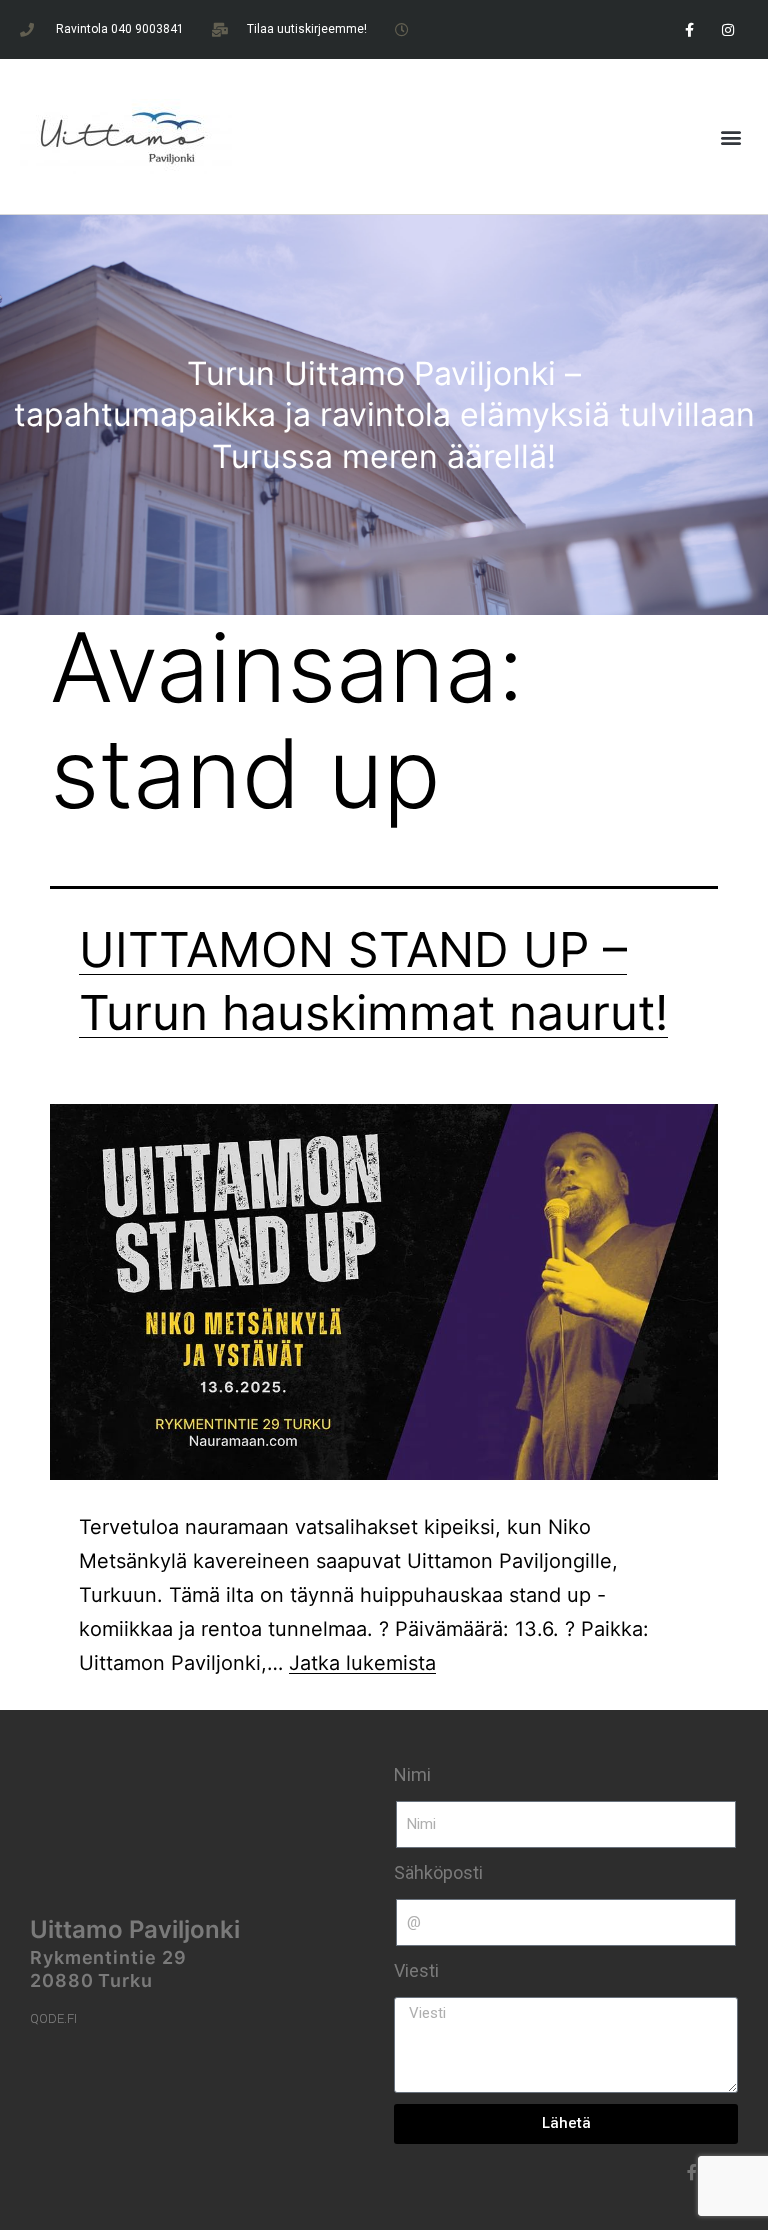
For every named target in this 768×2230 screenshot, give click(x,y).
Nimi (412, 1774)
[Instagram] (728, 29)
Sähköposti (438, 1872)
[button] (731, 136)
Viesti (416, 1970)
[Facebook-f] (689, 29)
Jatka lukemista (362, 1663)
